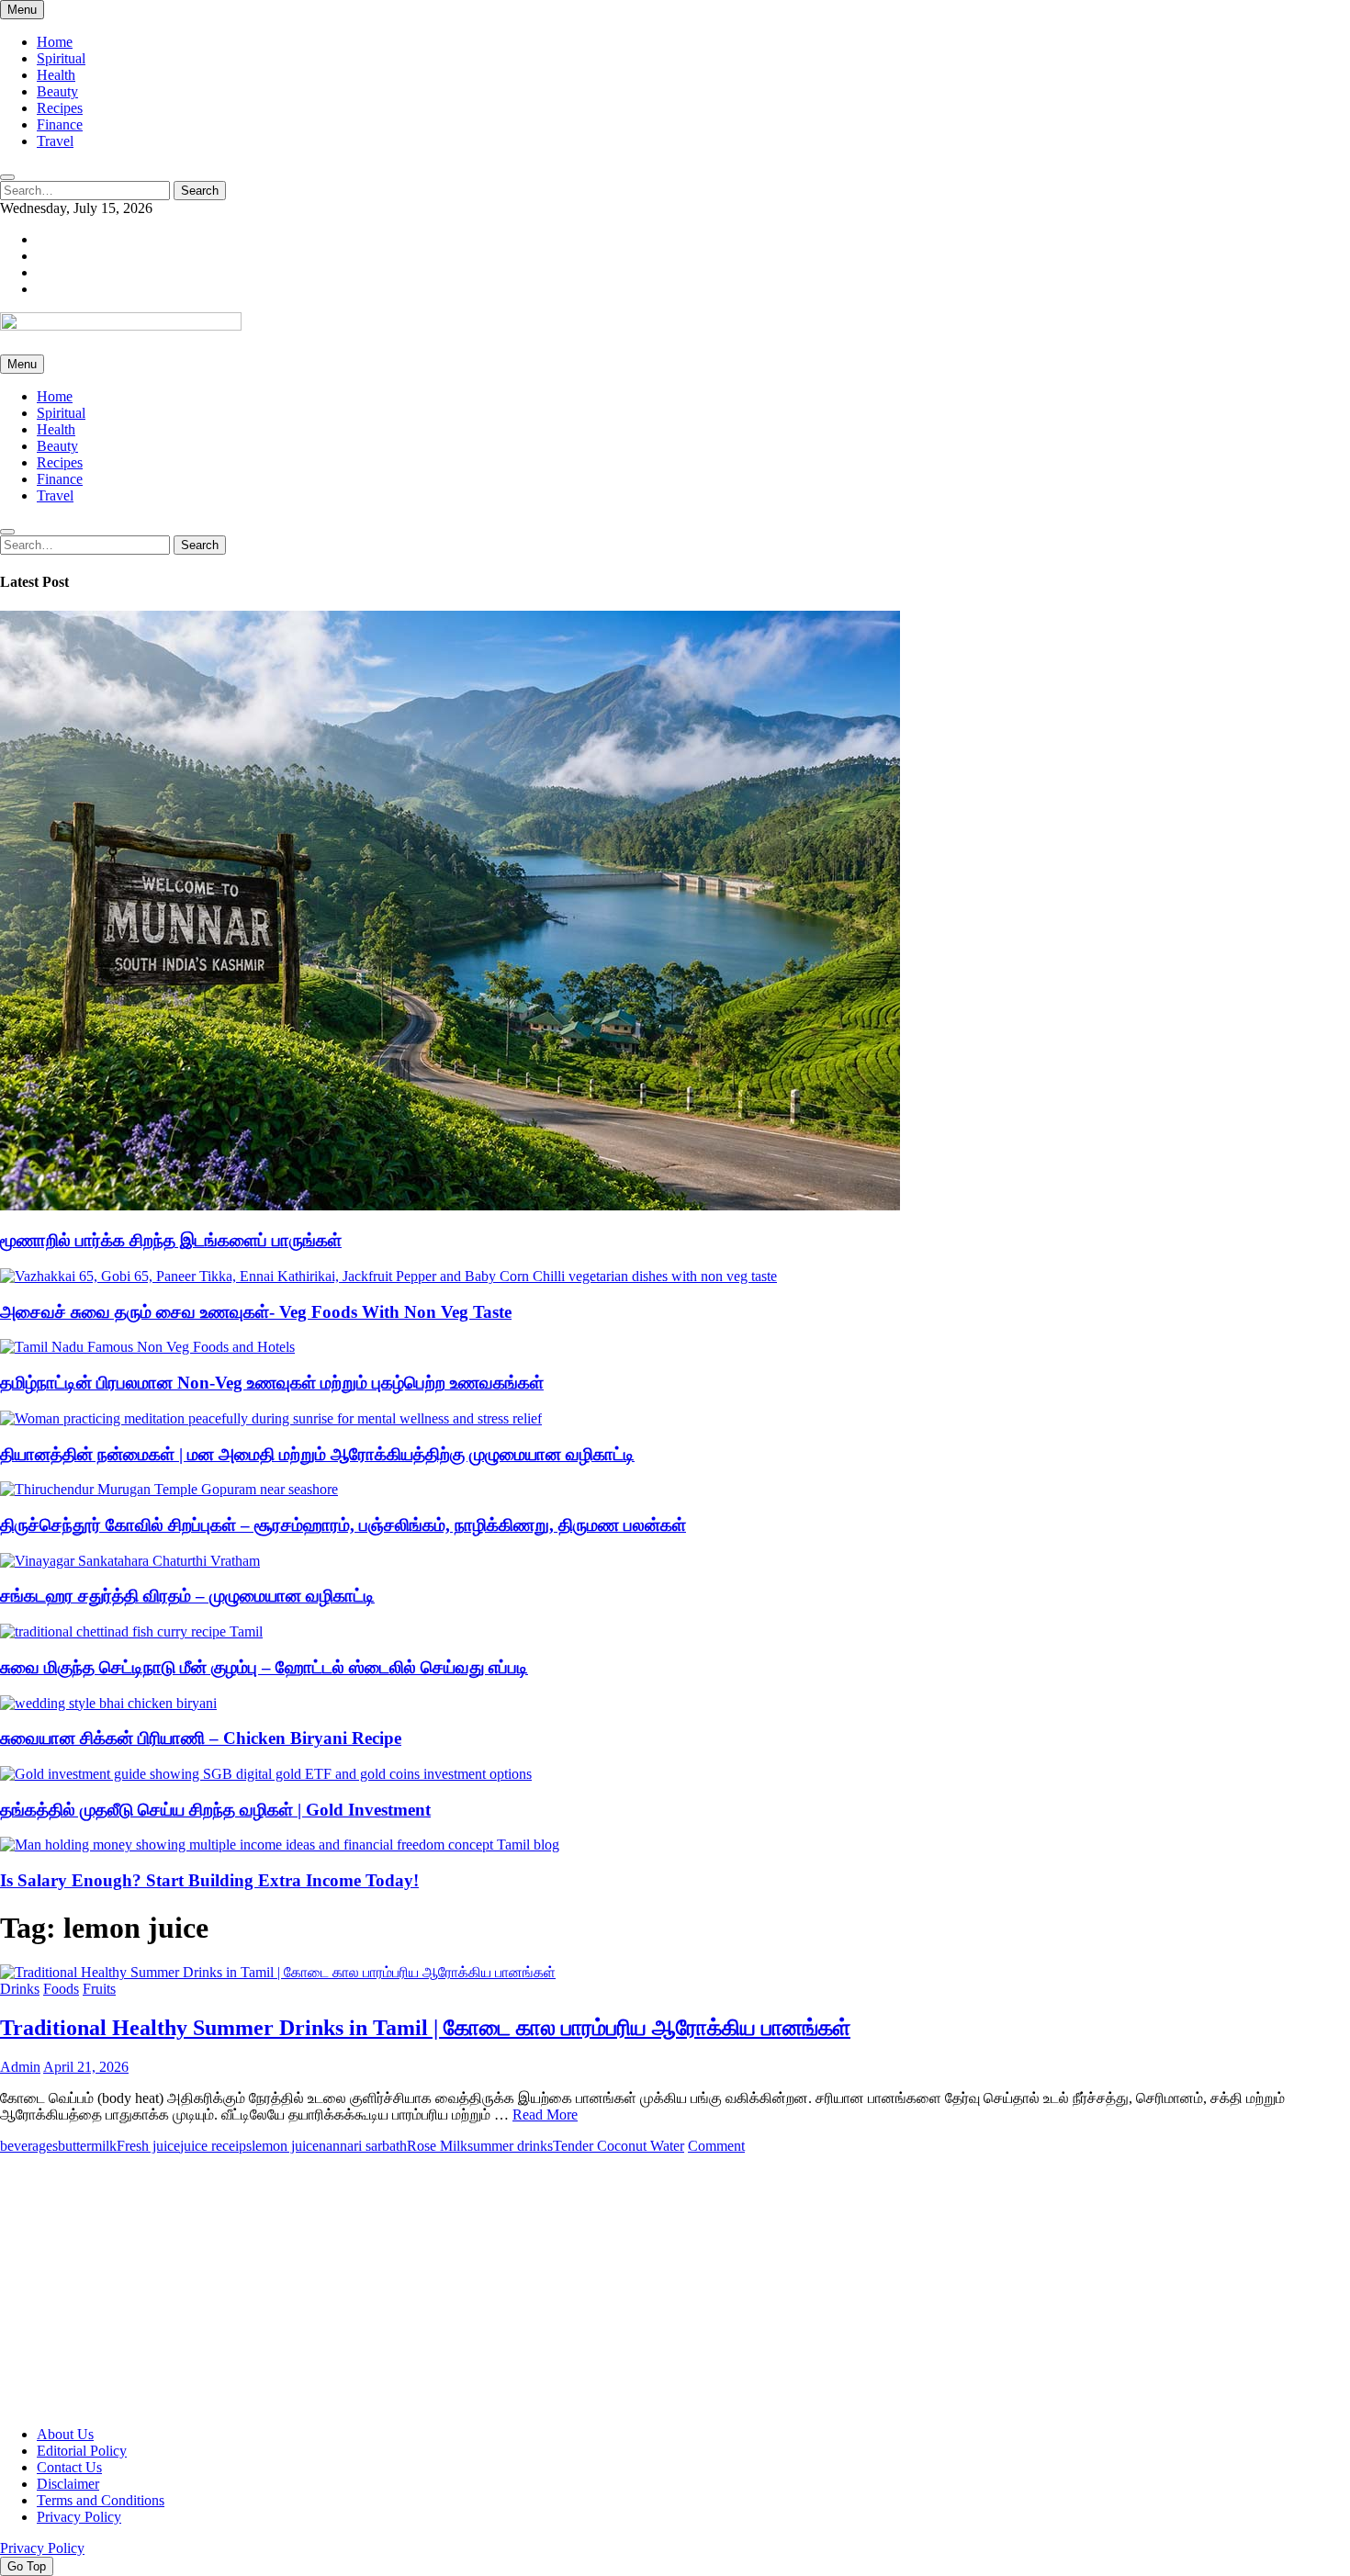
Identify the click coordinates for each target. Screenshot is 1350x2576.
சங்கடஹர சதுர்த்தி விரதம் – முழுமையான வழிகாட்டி (187, 1596)
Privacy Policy (79, 2517)
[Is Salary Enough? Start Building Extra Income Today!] (280, 1845)
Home (55, 42)
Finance (60, 124)
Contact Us (69, 2467)
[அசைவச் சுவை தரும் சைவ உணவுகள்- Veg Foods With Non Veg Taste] (388, 1276)
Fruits (99, 1989)
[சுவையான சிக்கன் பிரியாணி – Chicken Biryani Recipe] (108, 1703)
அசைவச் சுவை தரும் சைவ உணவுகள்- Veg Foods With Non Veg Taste (256, 1312)
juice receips (216, 2146)
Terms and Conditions (101, 2500)
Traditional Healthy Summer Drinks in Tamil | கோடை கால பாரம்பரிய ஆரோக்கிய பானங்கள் (425, 2028)
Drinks (20, 1989)
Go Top (27, 2566)
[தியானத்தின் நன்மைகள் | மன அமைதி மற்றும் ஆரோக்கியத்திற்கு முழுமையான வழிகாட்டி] (271, 1418)
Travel (55, 141)
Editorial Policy (82, 2451)
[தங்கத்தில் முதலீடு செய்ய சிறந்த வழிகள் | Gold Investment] (266, 1774)
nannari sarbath (363, 2146)
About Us (65, 2434)
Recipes (60, 108)
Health (56, 75)
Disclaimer (68, 2484)
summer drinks (510, 2146)
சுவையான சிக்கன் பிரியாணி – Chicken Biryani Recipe (201, 1738)
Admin (20, 2067)
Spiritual (61, 58)
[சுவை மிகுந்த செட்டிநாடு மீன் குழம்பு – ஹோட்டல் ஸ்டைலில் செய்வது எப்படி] (131, 1631)
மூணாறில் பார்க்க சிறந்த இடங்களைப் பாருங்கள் (171, 1240)
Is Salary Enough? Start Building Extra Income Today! (209, 1880)
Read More (545, 2115)
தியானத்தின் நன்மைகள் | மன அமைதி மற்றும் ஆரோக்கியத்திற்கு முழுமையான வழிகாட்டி (317, 1454)
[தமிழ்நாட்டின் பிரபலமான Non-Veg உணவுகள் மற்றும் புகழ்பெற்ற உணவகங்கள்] (147, 1347)
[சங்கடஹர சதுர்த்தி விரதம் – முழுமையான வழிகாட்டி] (130, 1561)
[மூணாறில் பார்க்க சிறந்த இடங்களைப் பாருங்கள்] (450, 1205)
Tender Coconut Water (619, 2146)
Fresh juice (148, 2146)
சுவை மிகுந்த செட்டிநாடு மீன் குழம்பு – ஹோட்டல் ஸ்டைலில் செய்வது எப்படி (264, 1667)
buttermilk (87, 2146)
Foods (61, 1989)
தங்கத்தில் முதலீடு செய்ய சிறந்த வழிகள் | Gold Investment (215, 1810)
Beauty (57, 91)
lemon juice (285, 2146)
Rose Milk (437, 2146)
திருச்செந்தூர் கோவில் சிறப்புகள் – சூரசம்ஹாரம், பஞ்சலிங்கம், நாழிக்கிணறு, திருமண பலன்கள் (343, 1525)
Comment (716, 2146)
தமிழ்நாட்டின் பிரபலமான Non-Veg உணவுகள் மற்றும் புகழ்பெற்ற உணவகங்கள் (272, 1383)
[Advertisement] (551, 2283)
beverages (29, 2146)
